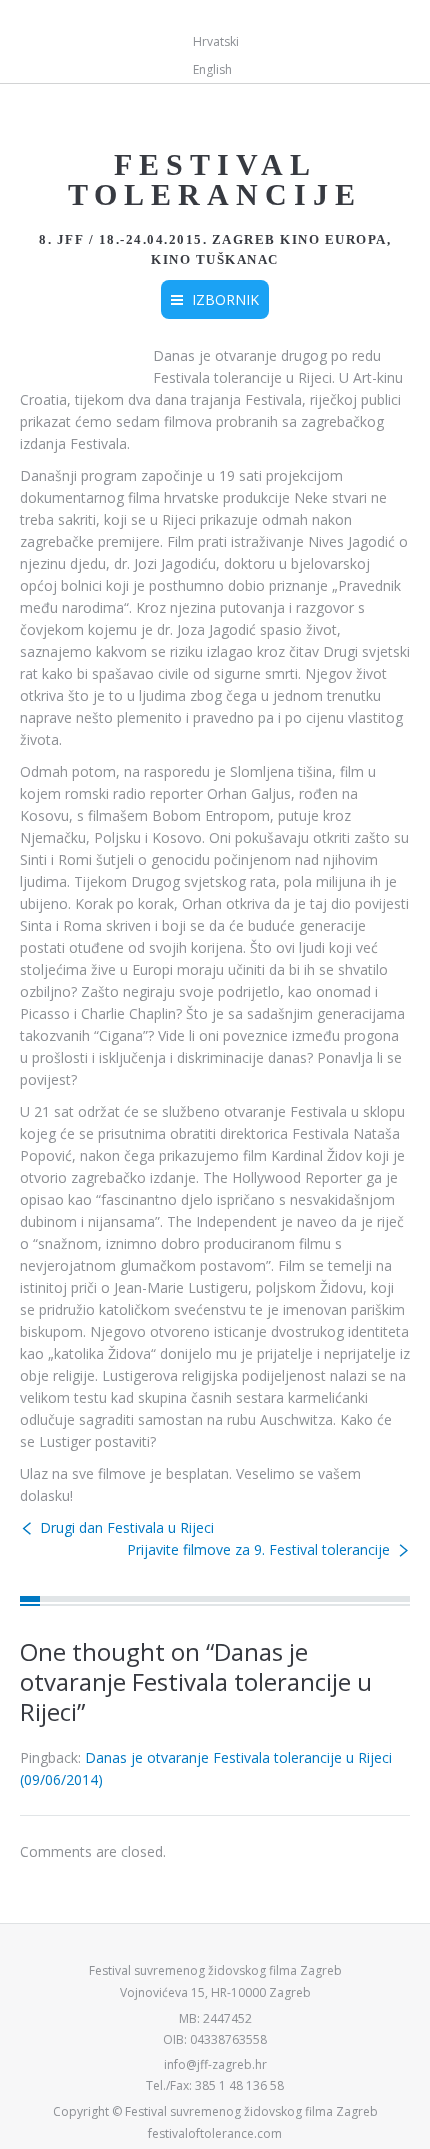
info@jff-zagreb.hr (215, 2064)
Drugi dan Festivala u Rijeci (127, 1527)
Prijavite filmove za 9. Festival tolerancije (258, 1549)
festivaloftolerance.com (215, 2133)
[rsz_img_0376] (71, 358)
